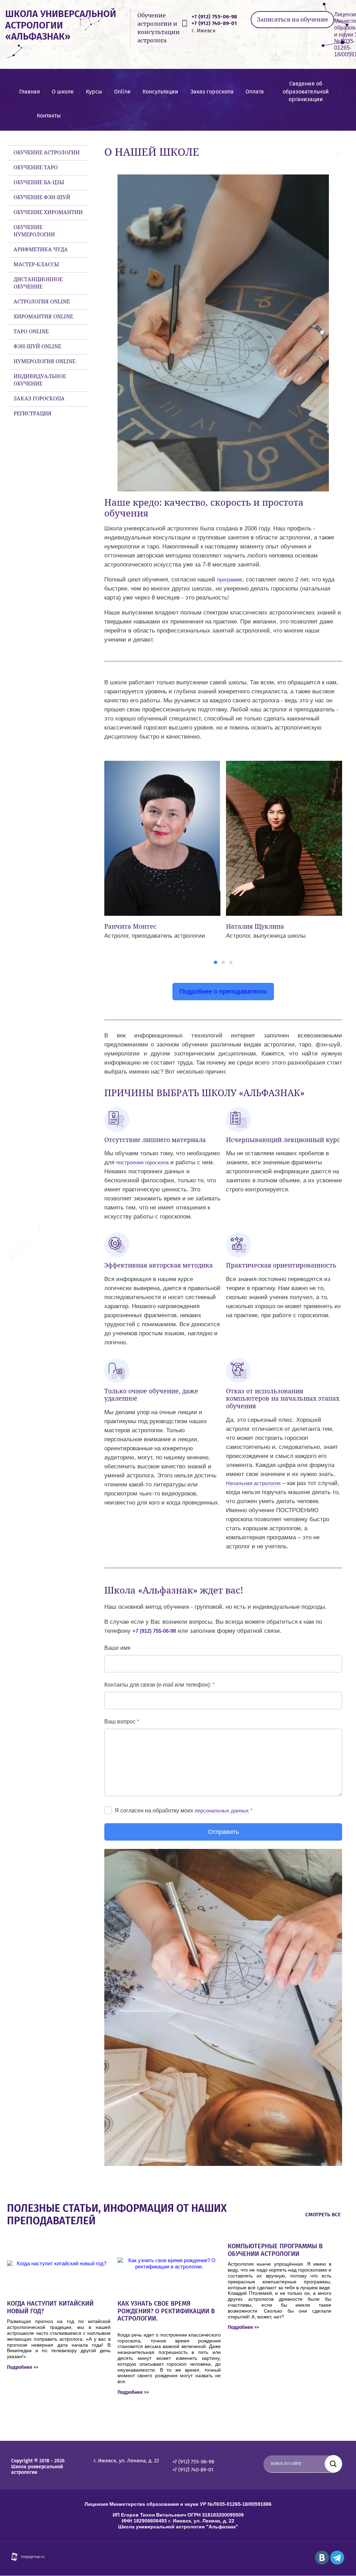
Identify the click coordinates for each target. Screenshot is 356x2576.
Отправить (223, 1832)
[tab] (216, 962)
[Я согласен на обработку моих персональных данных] (108, 1810)
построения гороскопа (142, 1162)
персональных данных (222, 1811)
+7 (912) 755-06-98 (214, 17)
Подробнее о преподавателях (223, 992)
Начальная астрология (253, 1483)
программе (230, 580)
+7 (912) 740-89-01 (214, 23)
